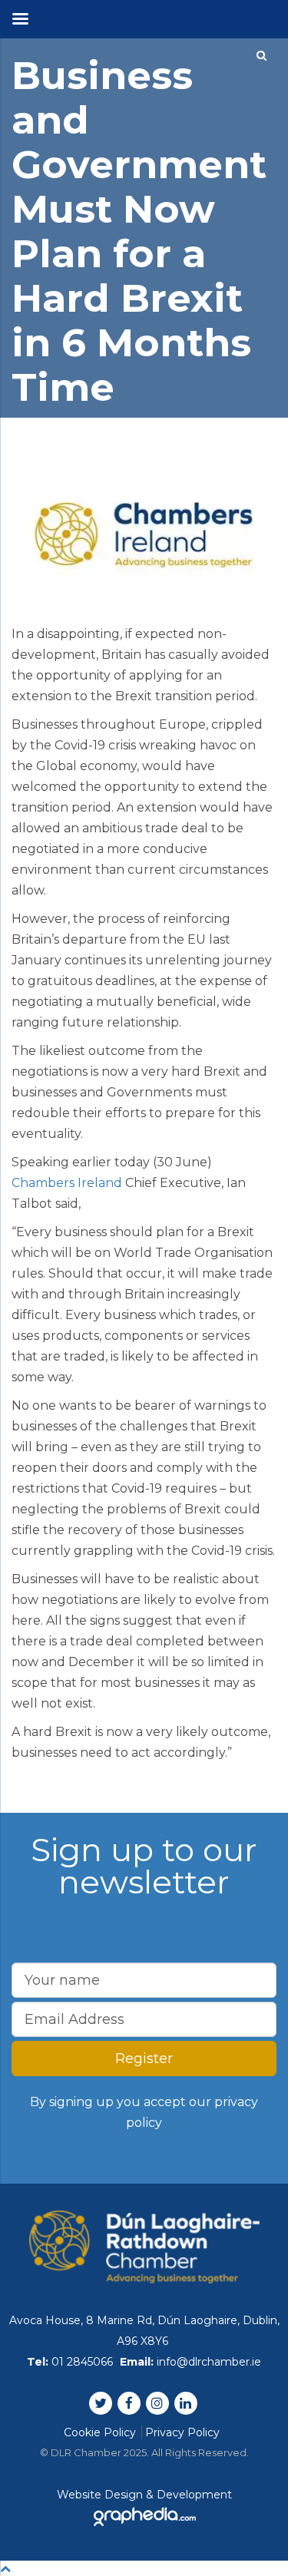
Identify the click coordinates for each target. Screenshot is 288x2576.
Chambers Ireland (67, 1183)
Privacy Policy (182, 2432)
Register (144, 2058)
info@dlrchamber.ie (209, 2362)
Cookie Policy (100, 2432)
